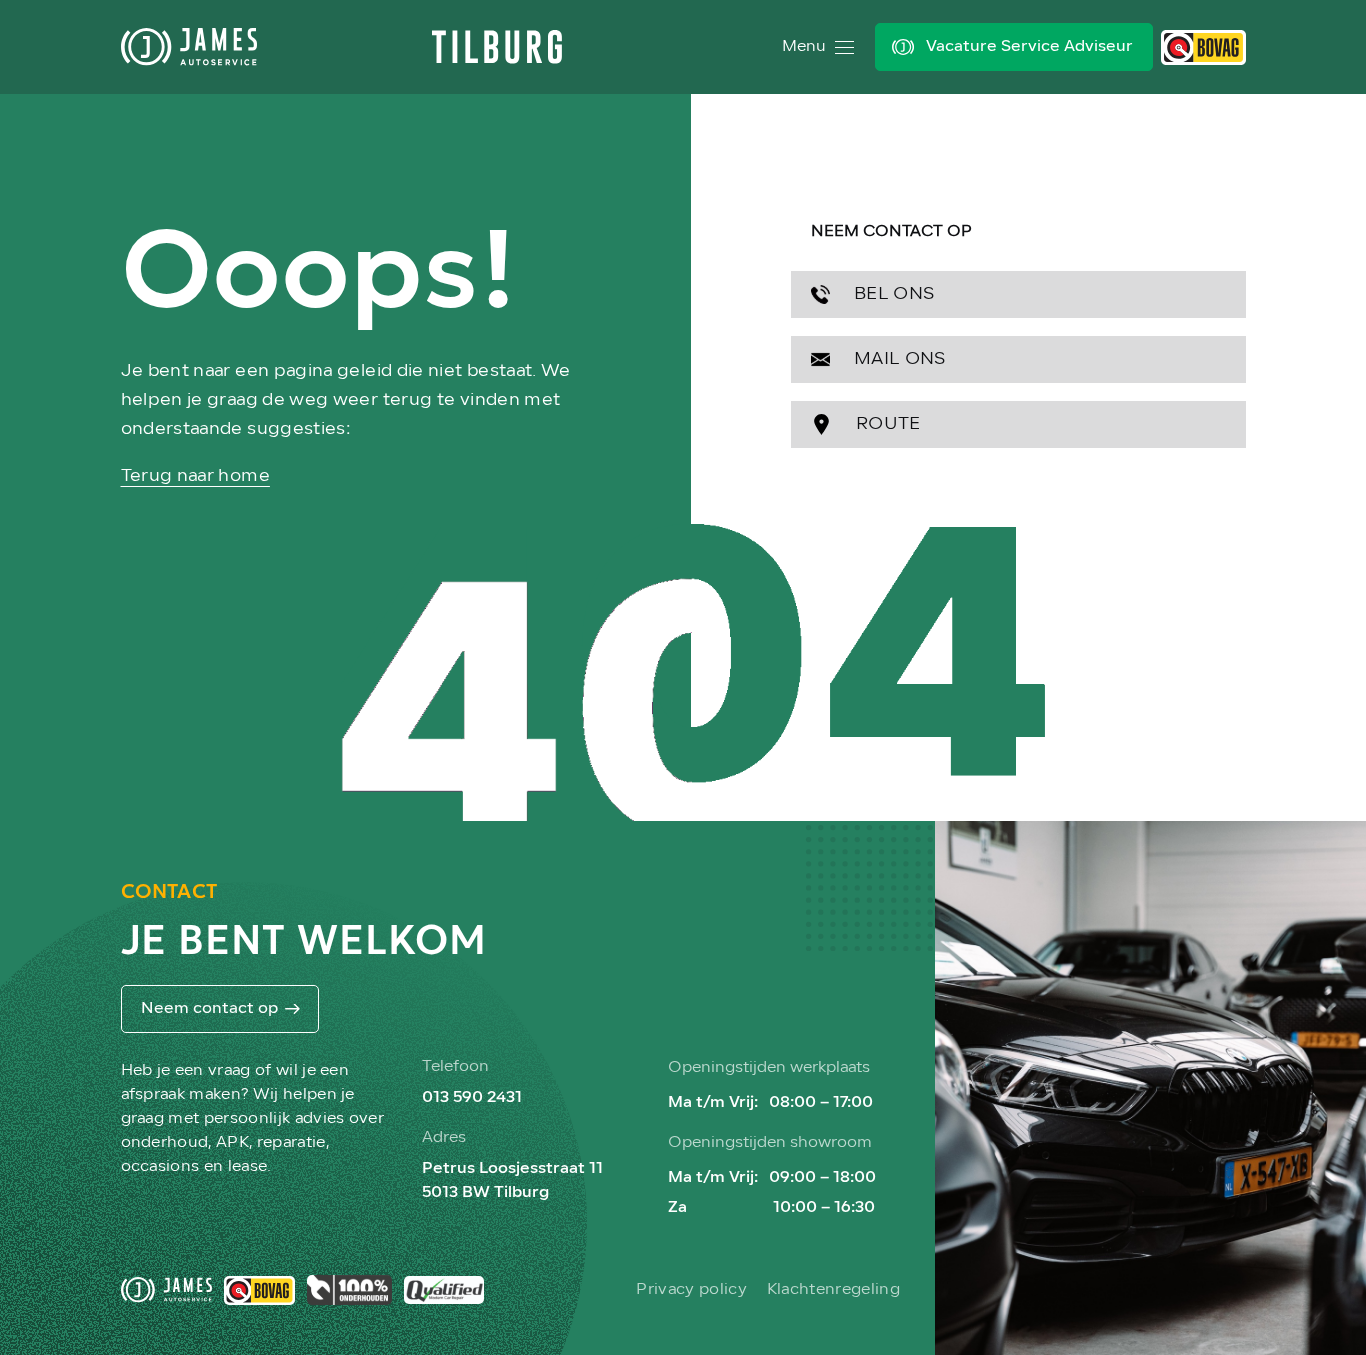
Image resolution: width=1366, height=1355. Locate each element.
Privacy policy (691, 1290)
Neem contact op (209, 1009)
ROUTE (886, 424)
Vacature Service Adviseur (1029, 47)
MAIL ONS (898, 359)
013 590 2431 (472, 1098)
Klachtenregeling (833, 1290)
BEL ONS (892, 294)
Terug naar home (195, 476)
